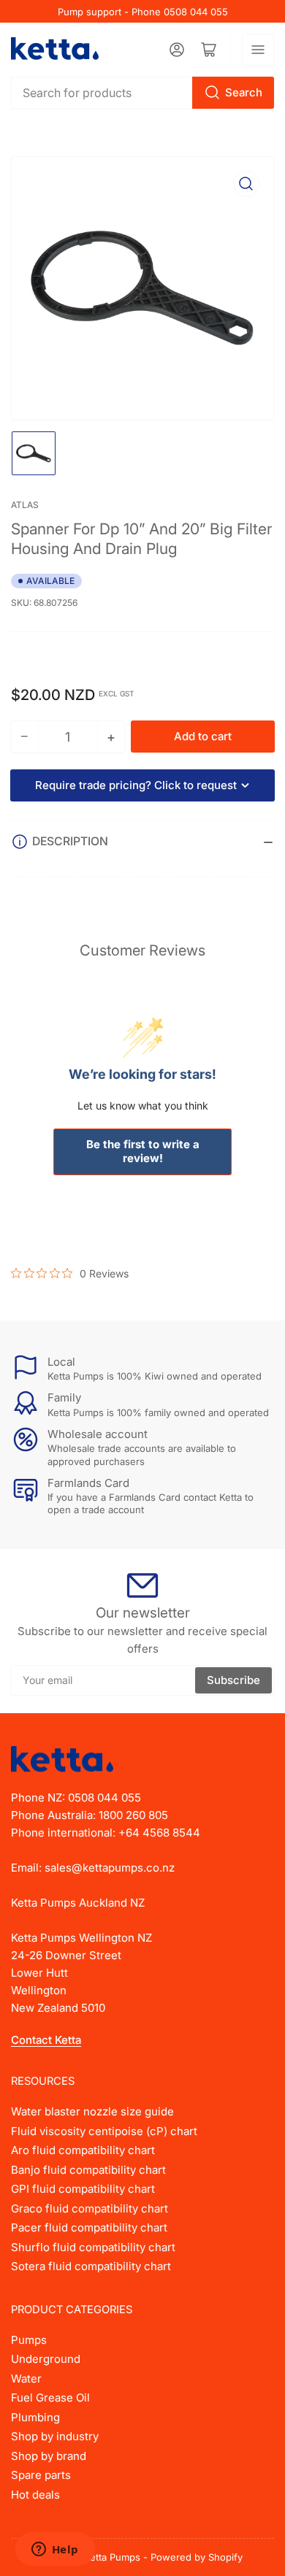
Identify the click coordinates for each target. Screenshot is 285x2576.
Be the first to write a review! (143, 1151)
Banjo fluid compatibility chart (88, 2170)
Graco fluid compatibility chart (90, 2208)
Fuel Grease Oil (50, 2398)
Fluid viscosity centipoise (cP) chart (104, 2131)
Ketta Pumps (112, 2557)
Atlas (25, 505)
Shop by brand (49, 2456)
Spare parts (41, 2475)
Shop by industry (55, 2436)
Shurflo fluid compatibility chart (93, 2247)
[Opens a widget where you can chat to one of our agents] (55, 2550)
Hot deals (35, 2495)
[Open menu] (258, 50)
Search (244, 92)
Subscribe (233, 1680)
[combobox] (142, 93)
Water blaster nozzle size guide (92, 2111)
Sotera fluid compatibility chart (91, 2266)
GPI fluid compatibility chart (83, 2189)
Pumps (29, 2340)
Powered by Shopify (197, 2557)
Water (26, 2379)
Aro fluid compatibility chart (83, 2150)
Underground (46, 2359)
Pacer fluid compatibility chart (89, 2227)
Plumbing (35, 2417)
